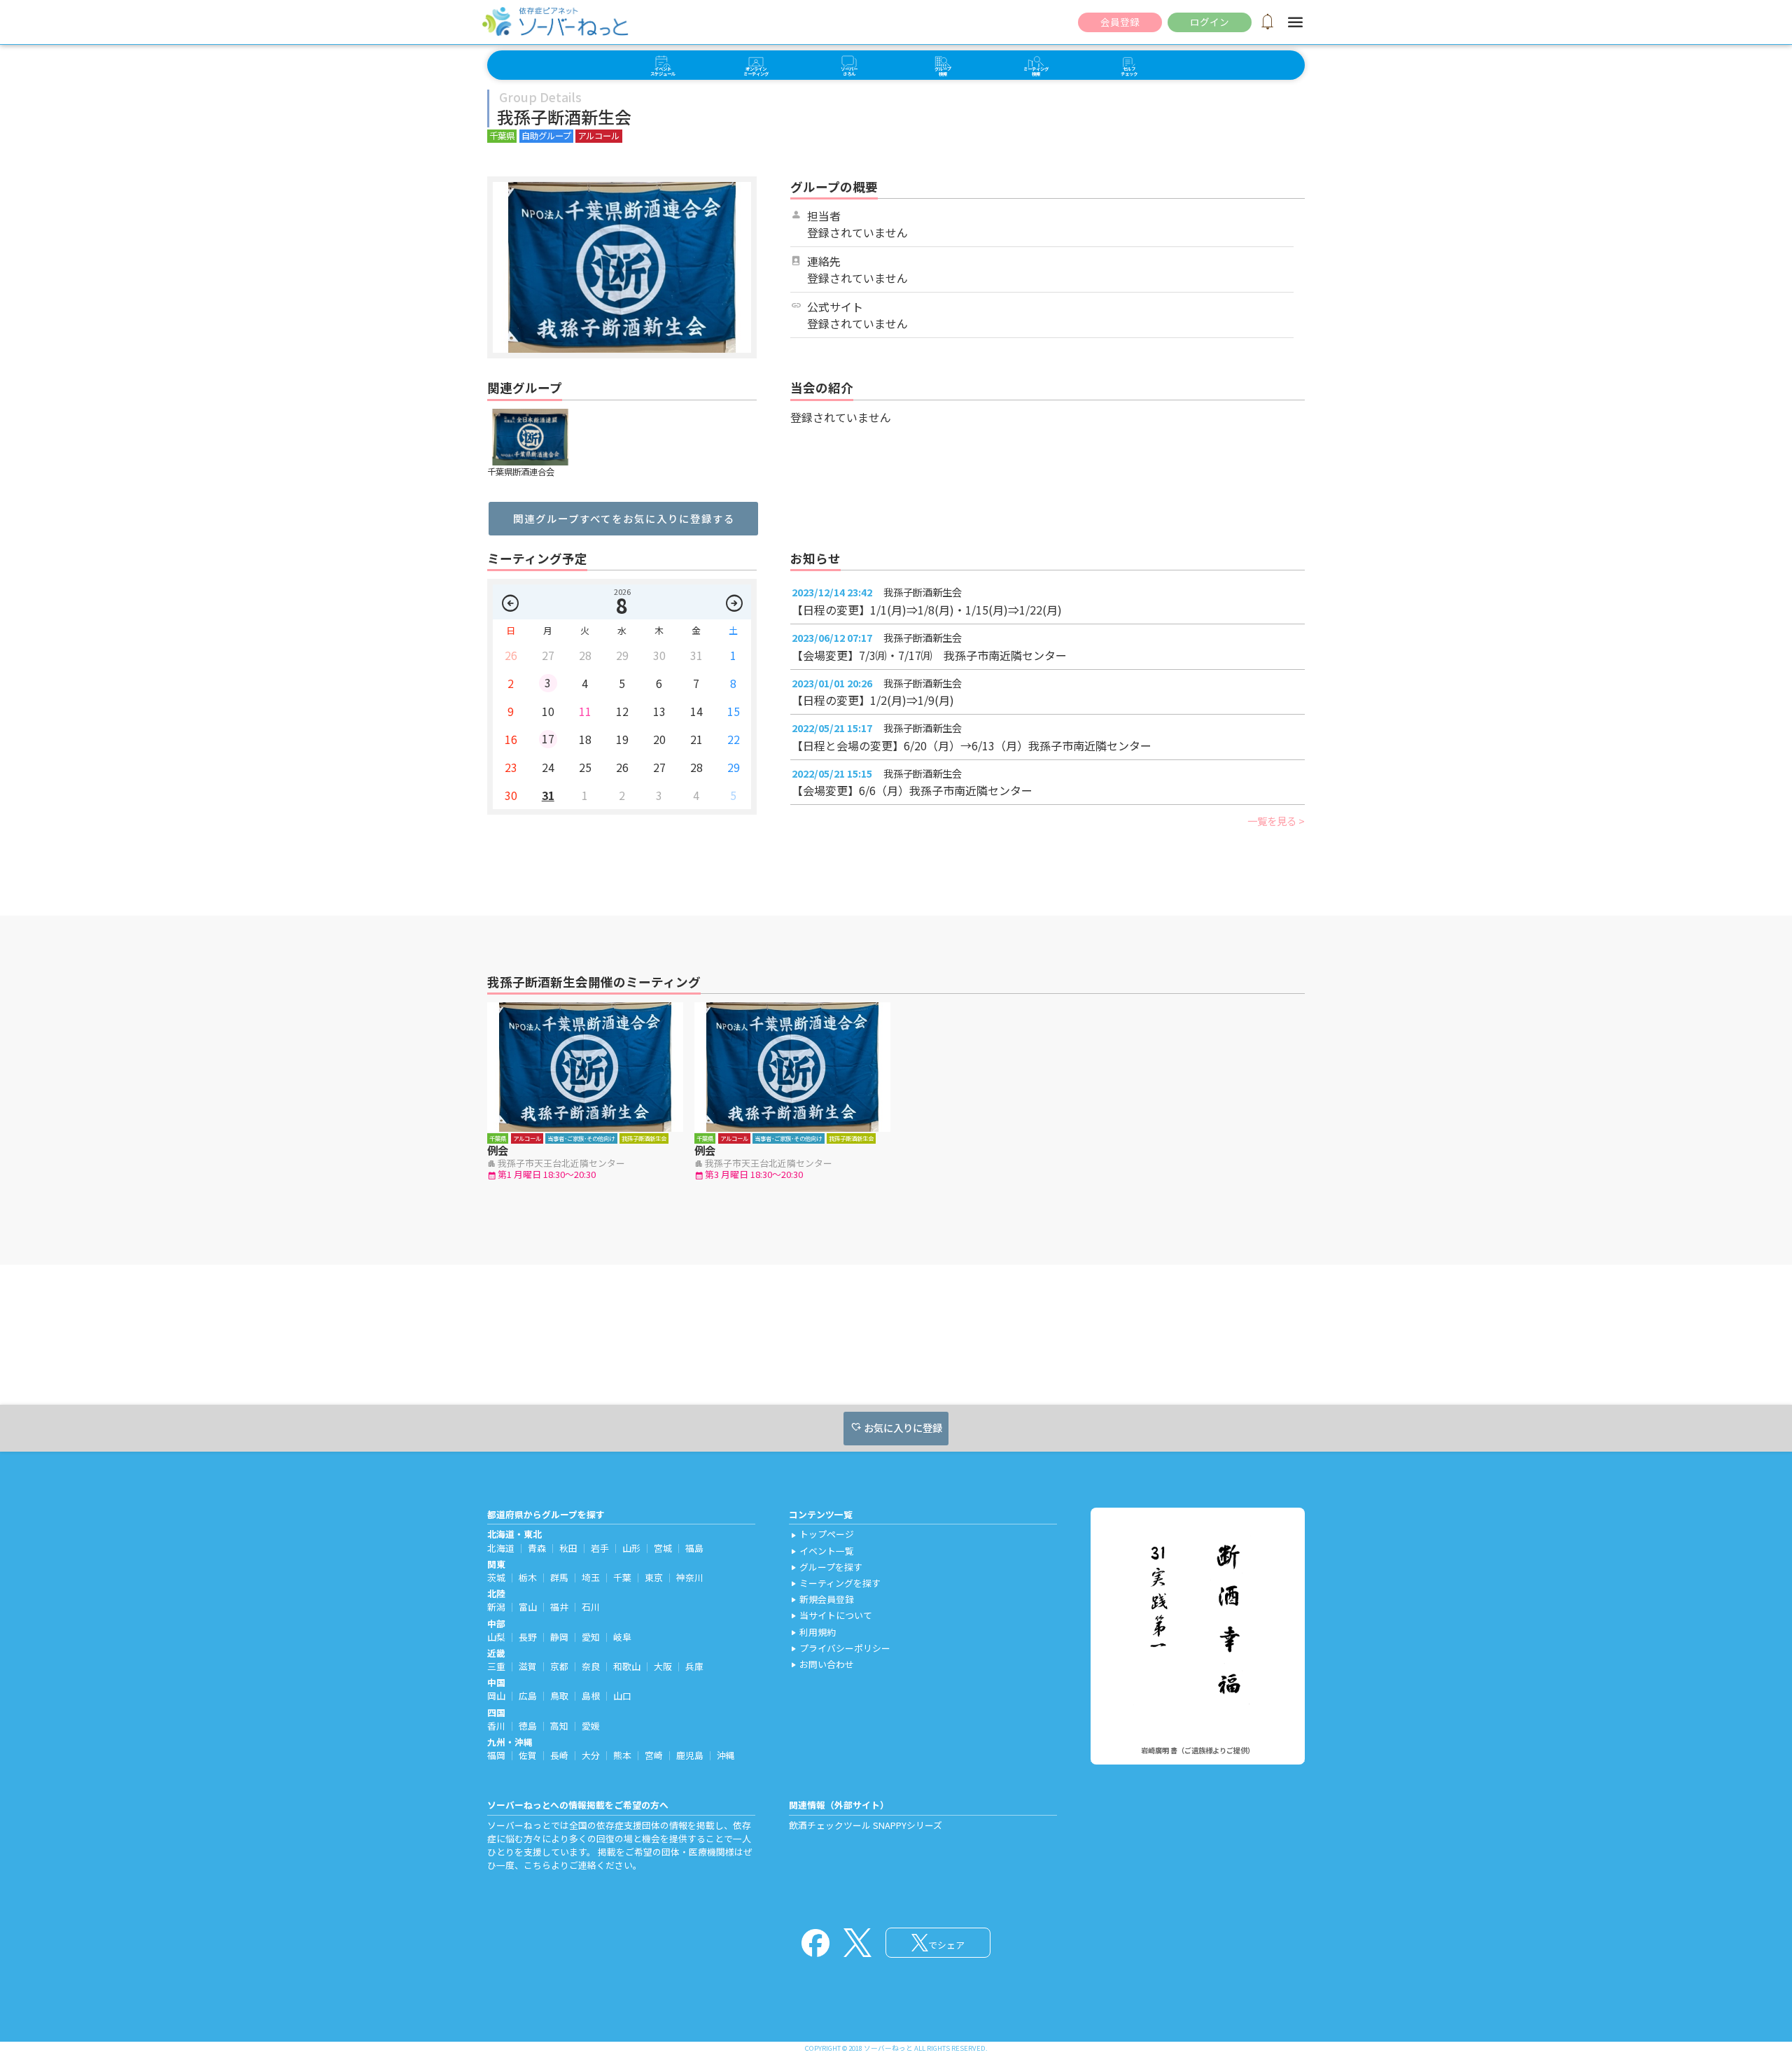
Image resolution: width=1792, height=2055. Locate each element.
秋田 (568, 1548)
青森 (537, 1548)
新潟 (496, 1607)
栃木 (528, 1577)
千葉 (622, 1577)
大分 (591, 1755)
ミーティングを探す (835, 1583)
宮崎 (654, 1755)
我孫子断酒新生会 (923, 592)
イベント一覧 (821, 1551)
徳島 (528, 1726)
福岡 (496, 1755)
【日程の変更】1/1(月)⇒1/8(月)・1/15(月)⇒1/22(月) (927, 610)
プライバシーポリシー (840, 1648)
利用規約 (812, 1632)
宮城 (663, 1548)
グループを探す (826, 1567)
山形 (631, 1548)
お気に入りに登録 (896, 1428)
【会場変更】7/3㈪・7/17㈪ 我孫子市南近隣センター (929, 655)
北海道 (501, 1548)
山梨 (496, 1637)
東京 (654, 1577)
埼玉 (591, 1577)
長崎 (559, 1755)
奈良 (591, 1666)
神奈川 (690, 1577)
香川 (496, 1726)
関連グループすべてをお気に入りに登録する (624, 518)
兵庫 (694, 1666)
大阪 (663, 1666)
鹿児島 (690, 1755)
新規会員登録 (821, 1599)
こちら (537, 1865)
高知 (559, 1726)
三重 (496, 1666)
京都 (559, 1666)
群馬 (559, 1577)
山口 (622, 1696)
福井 (559, 1607)
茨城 (496, 1577)
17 (548, 738)
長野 (528, 1637)
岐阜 (622, 1637)
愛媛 (591, 1726)
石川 (591, 1607)
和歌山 (627, 1666)
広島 (528, 1696)
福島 (694, 1548)
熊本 (622, 1755)
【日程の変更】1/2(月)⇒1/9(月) (873, 700)
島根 (591, 1696)
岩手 (600, 1548)
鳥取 (559, 1696)
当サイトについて (831, 1615)
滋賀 (528, 1666)
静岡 (559, 1637)
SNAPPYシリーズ (908, 1825)
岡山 (496, 1696)
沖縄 (726, 1755)
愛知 (591, 1637)
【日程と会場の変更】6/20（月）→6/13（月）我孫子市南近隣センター (972, 745)
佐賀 (528, 1755)
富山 (528, 1607)
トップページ (821, 1534)
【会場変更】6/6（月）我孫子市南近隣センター (912, 790)
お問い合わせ (821, 1664)
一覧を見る (1272, 821)
